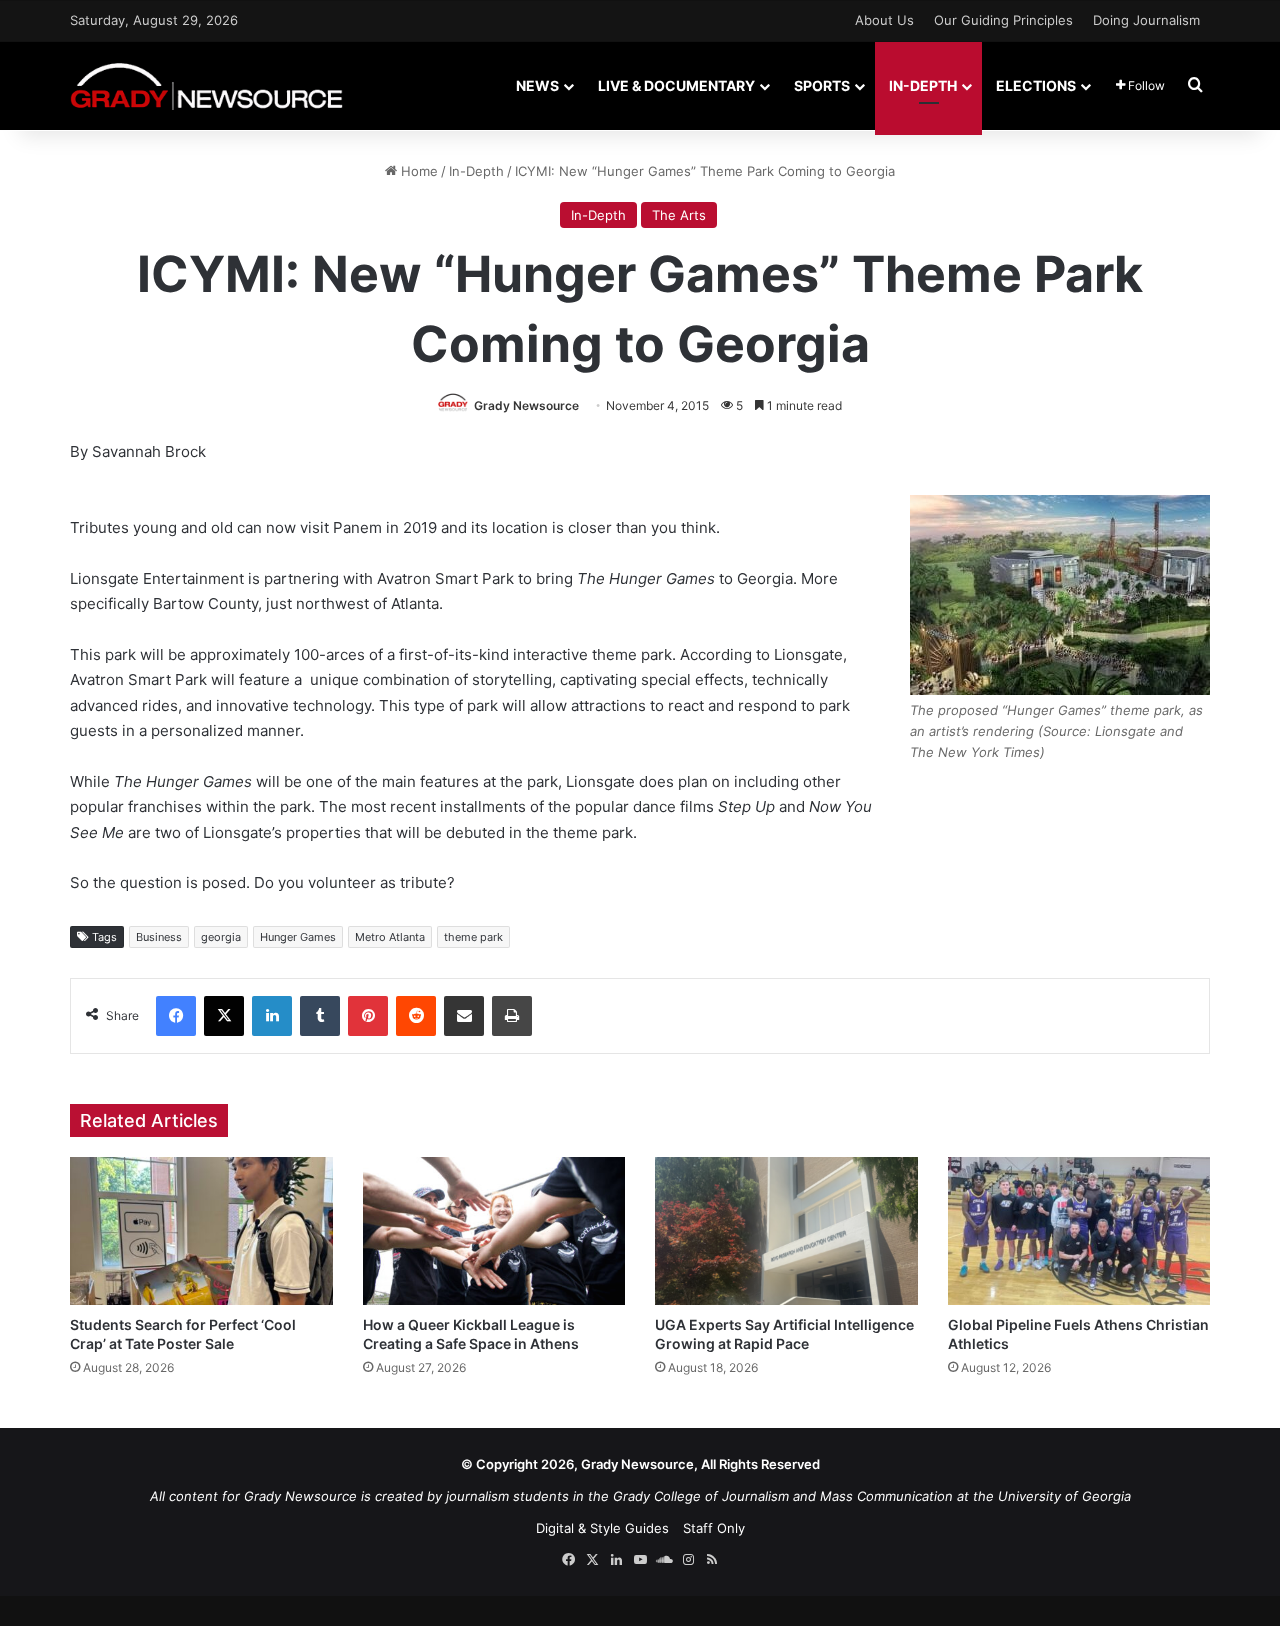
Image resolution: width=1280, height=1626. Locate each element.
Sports (822, 85)
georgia (221, 937)
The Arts (679, 215)
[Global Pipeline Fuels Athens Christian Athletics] (1079, 1231)
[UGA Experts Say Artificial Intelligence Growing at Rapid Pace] (786, 1231)
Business (159, 937)
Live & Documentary (676, 85)
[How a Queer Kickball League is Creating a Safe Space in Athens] (494, 1231)
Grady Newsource (526, 405)
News (537, 85)
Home (417, 171)
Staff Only (714, 1528)
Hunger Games (298, 937)
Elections (1036, 85)
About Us (884, 20)
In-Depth (923, 85)
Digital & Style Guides (602, 1528)
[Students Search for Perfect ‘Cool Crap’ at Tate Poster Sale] (201, 1231)
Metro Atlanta (390, 937)
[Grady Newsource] (206, 85)
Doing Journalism (1146, 20)
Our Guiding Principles (1003, 20)
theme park (473, 937)
